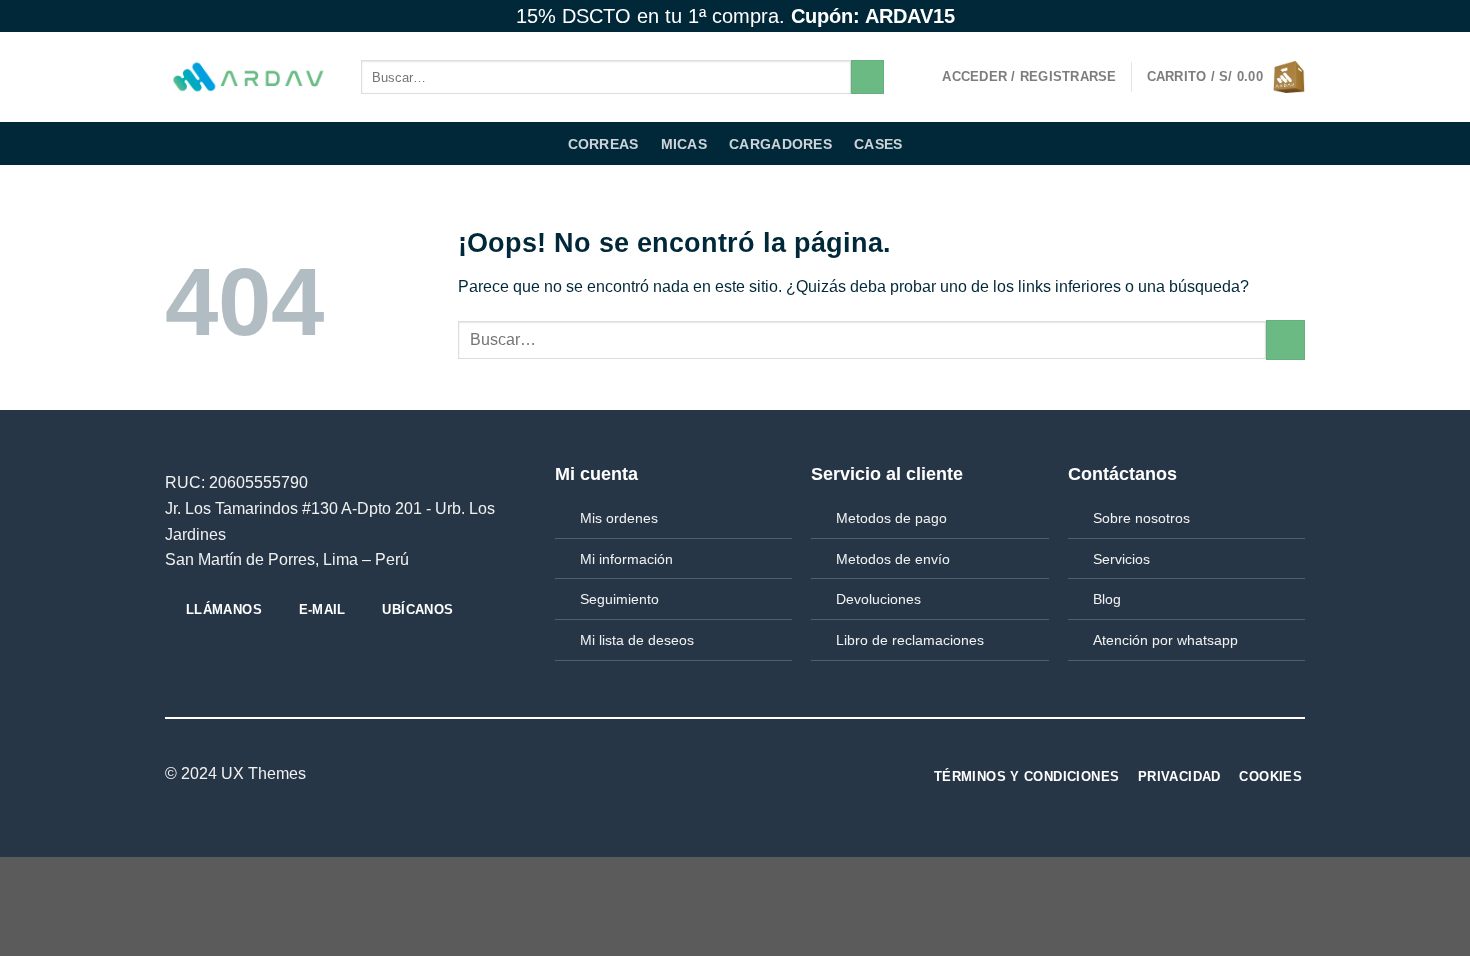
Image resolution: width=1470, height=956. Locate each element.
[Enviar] (867, 77)
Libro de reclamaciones (910, 640)
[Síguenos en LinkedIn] (723, 775)
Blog (1107, 599)
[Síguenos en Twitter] (1276, 16)
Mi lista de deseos (637, 640)
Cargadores (780, 144)
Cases (878, 144)
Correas (603, 144)
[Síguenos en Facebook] (1238, 16)
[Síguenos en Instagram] (1257, 16)
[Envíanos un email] (1295, 16)
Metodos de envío (893, 559)
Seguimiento (619, 599)
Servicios (1121, 559)
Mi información (626, 559)
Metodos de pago (891, 518)
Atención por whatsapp (1165, 640)
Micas (684, 144)
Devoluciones (878, 599)
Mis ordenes (619, 518)
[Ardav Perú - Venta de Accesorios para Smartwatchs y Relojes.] (248, 77)
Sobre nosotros (1141, 518)
